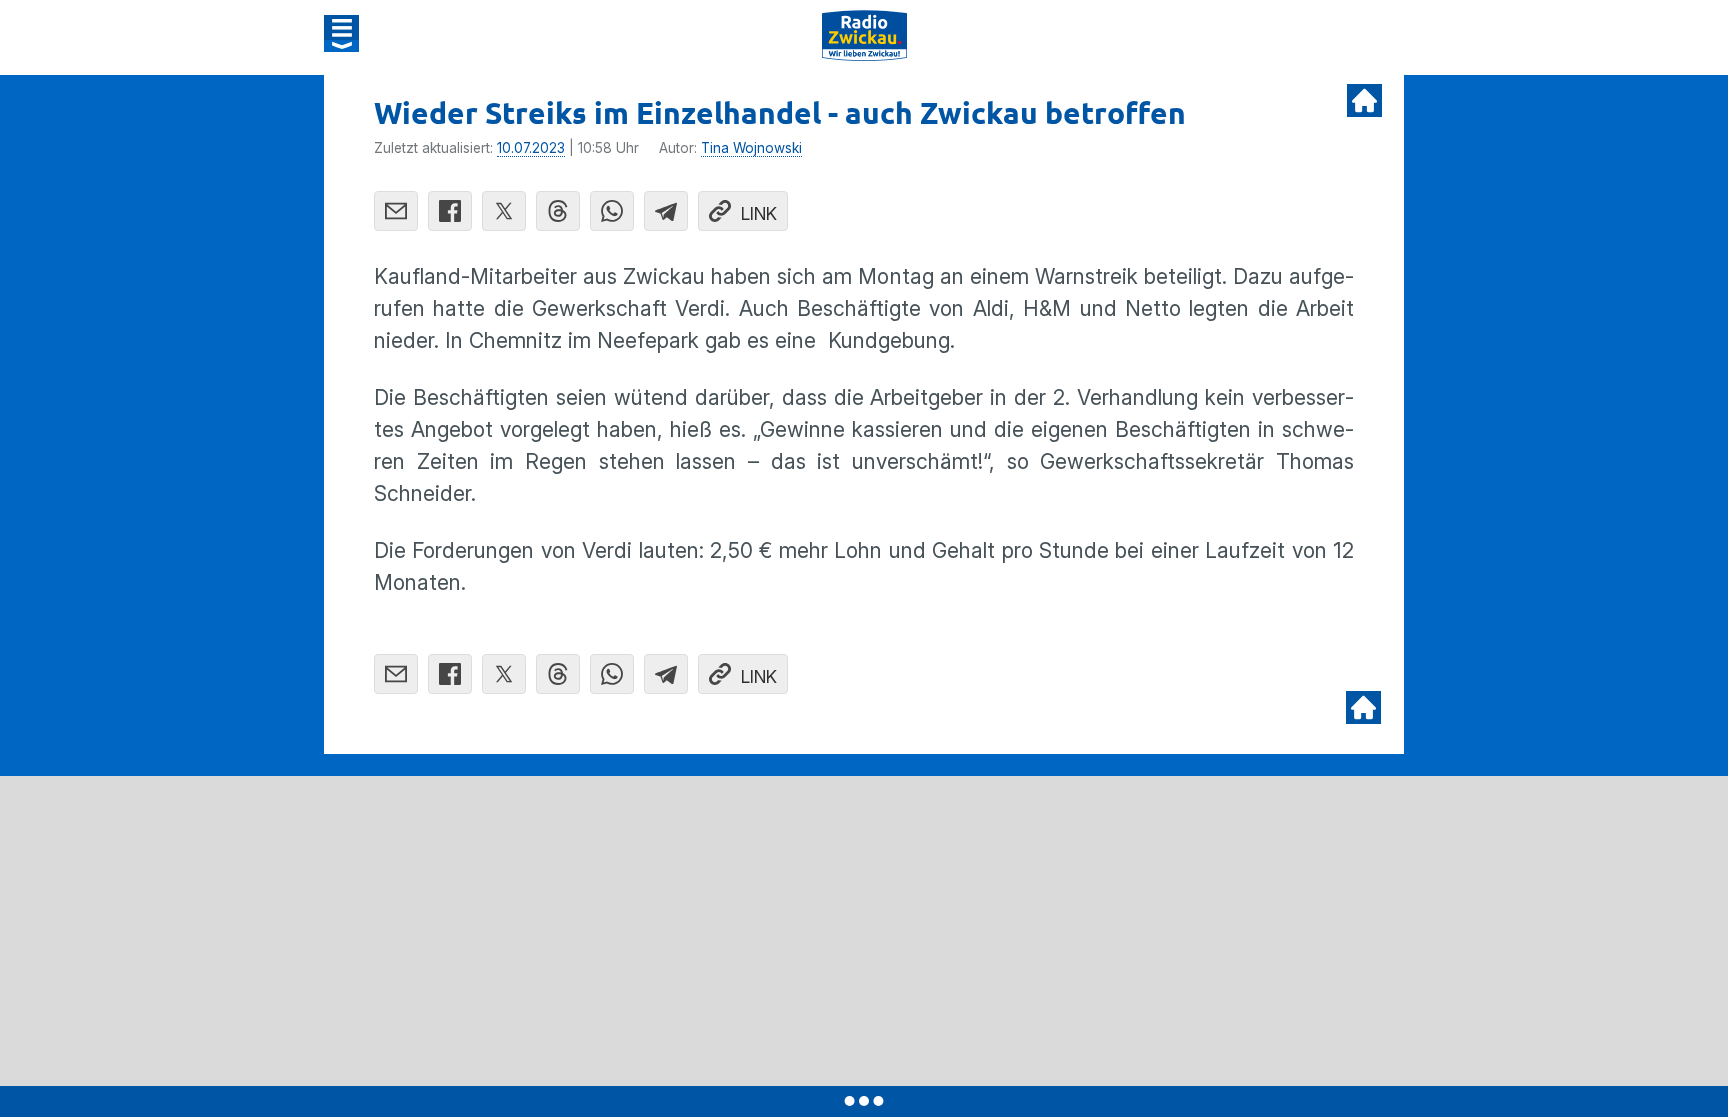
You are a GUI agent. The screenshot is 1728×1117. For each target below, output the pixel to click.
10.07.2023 (531, 148)
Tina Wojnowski (751, 148)
